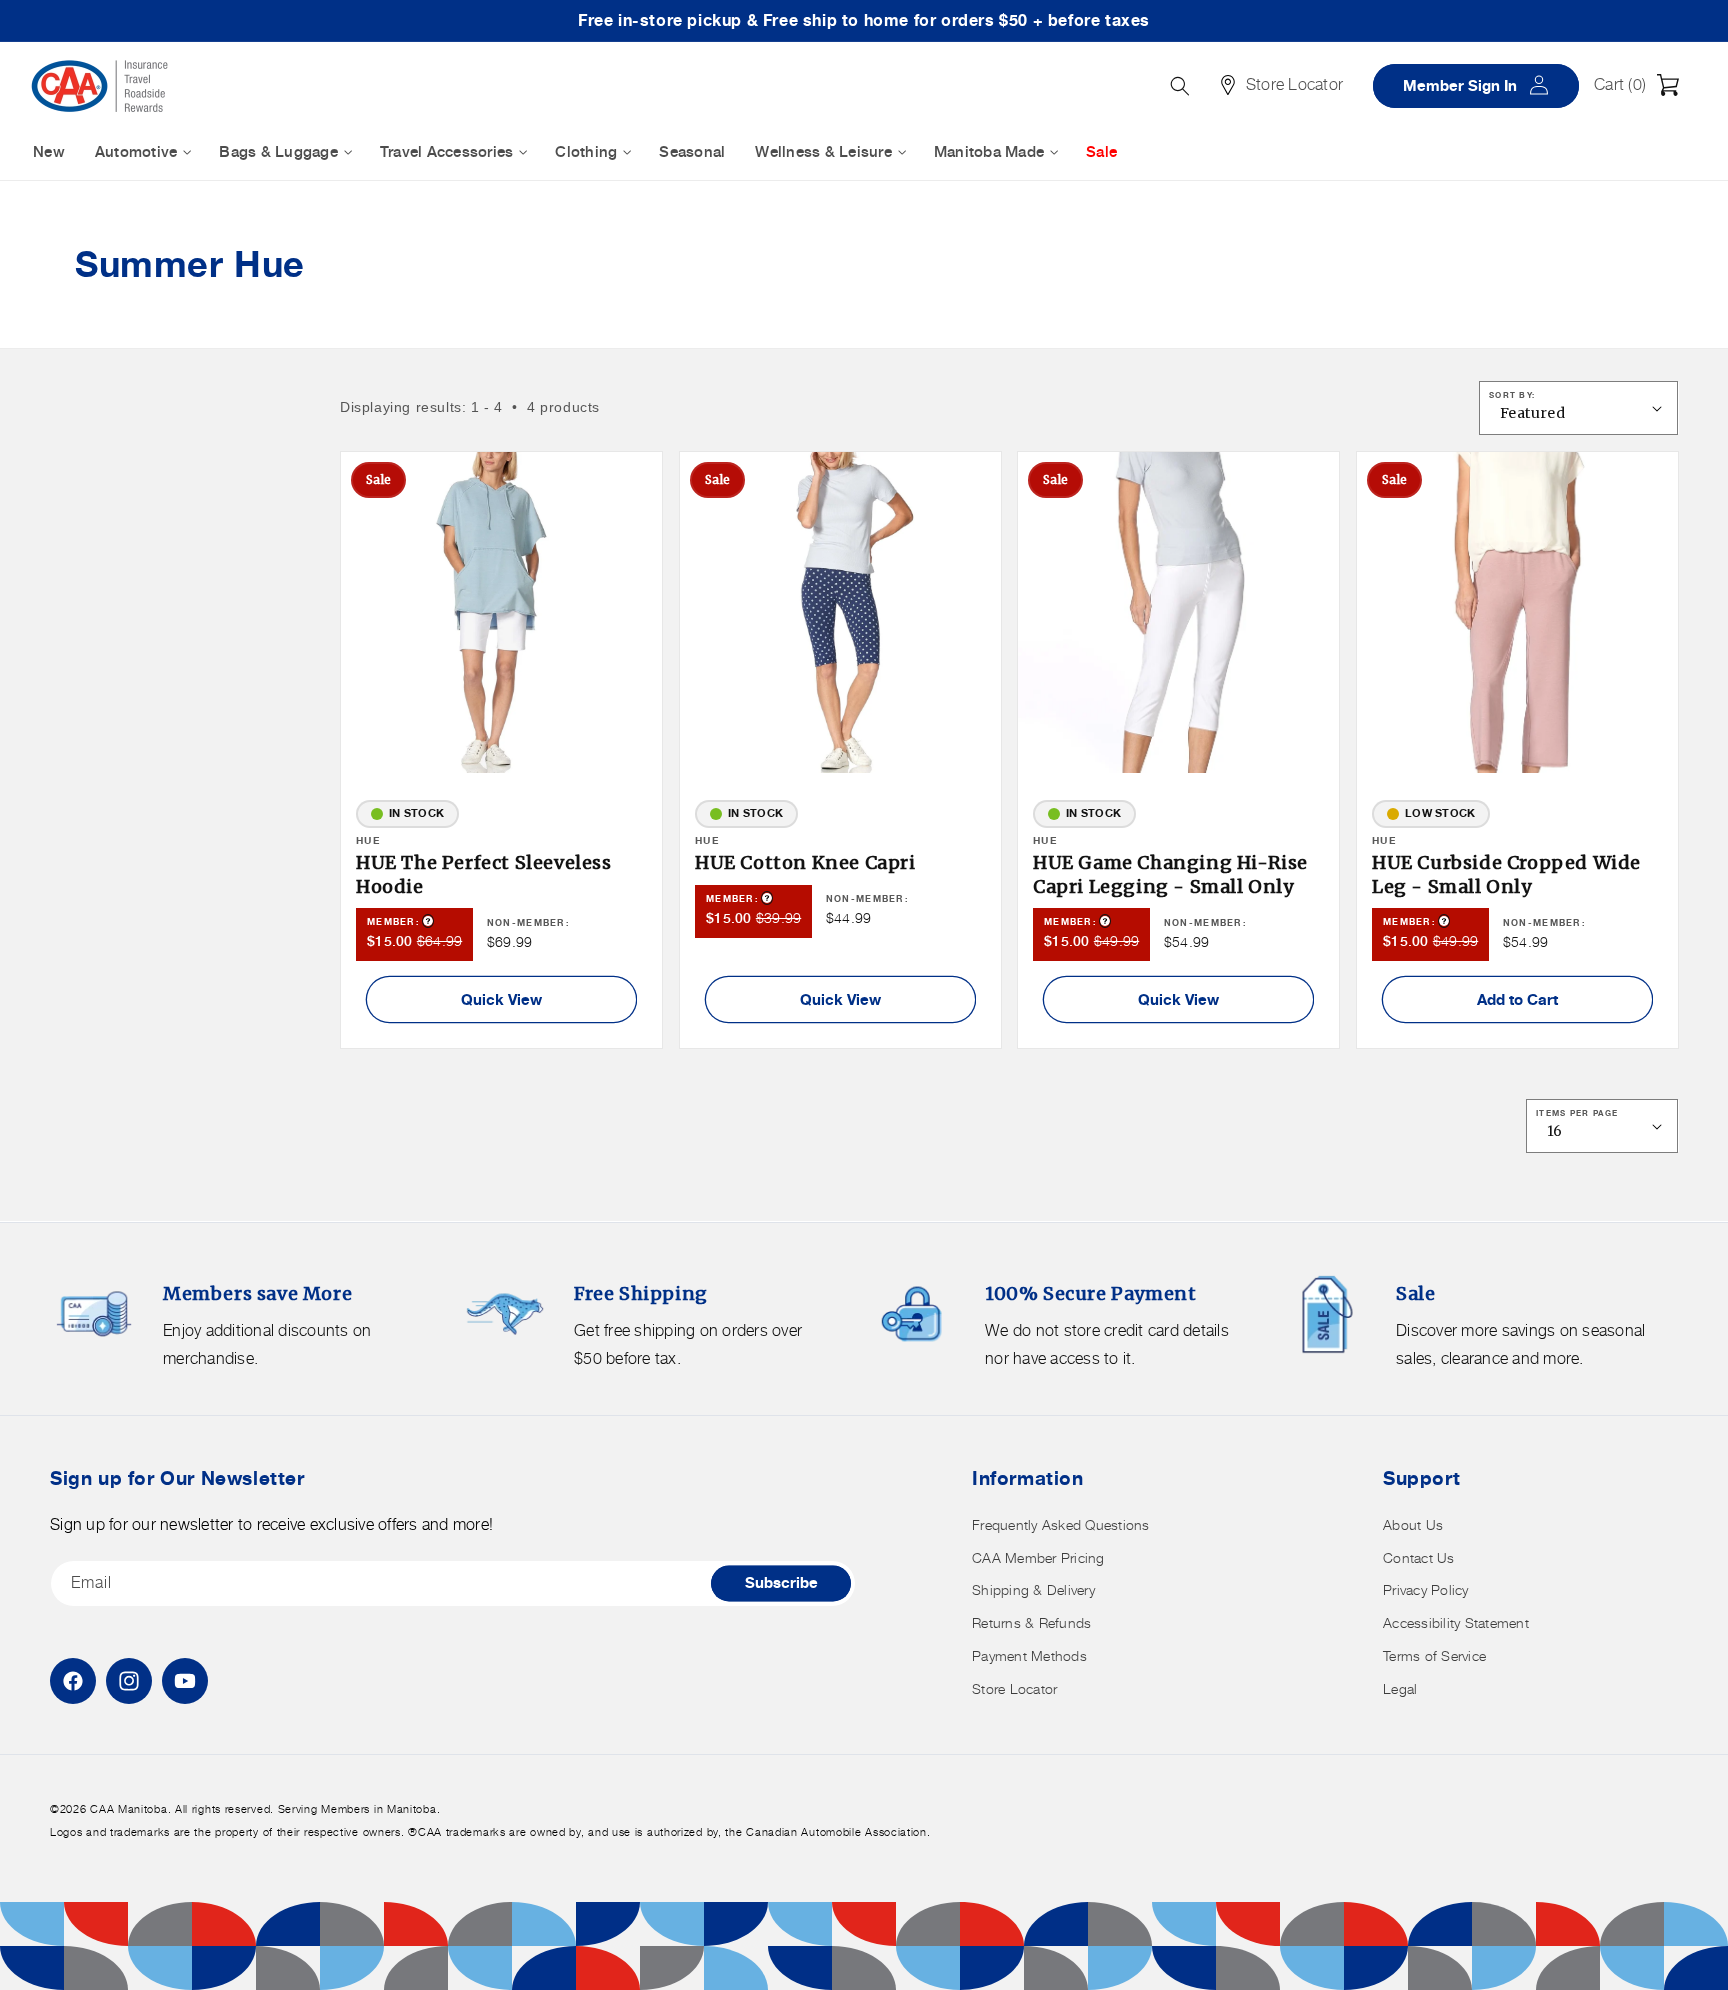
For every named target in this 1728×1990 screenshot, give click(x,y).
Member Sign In (1483, 84)
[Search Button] (1180, 86)
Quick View (501, 999)
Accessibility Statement (1456, 1622)
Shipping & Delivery (1033, 1589)
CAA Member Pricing (1038, 1557)
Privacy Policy (1426, 1589)
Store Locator (1014, 1688)
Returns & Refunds (1031, 1622)
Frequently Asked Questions (1061, 1524)
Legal (1400, 1688)
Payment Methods (1029, 1655)
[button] (1642, 85)
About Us (1413, 1524)
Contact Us (1419, 1557)
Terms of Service (1434, 1655)
